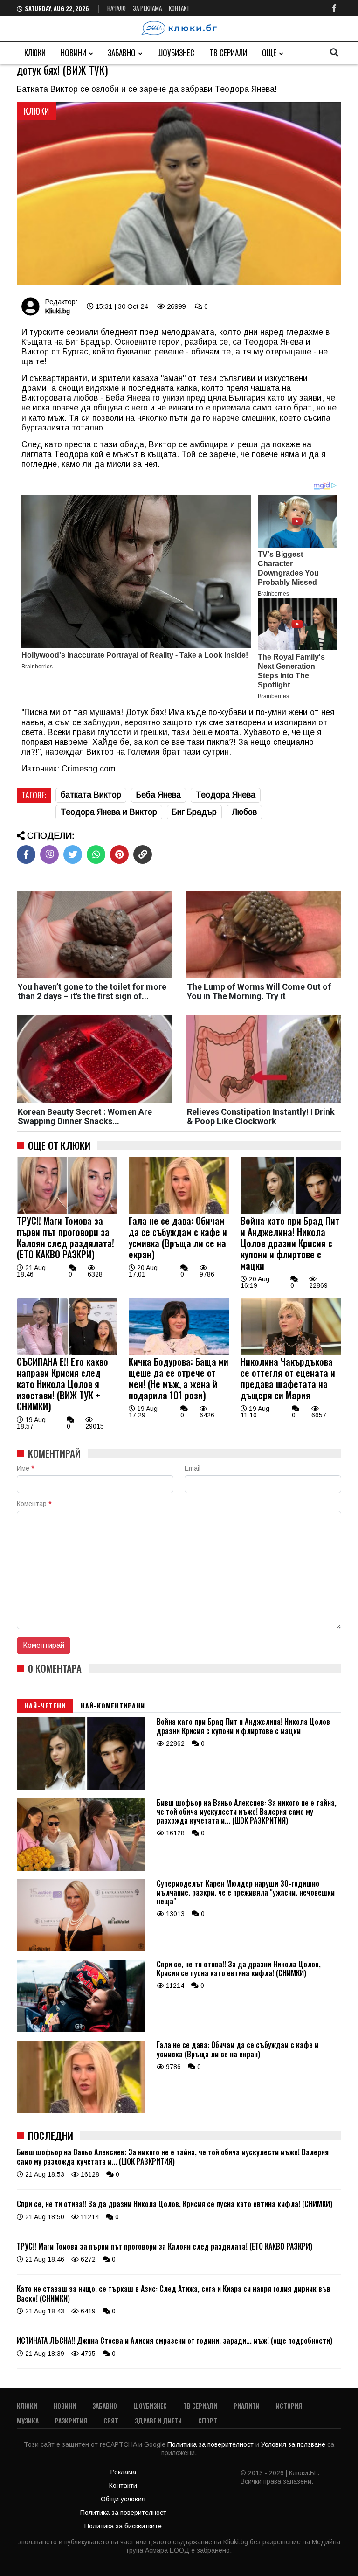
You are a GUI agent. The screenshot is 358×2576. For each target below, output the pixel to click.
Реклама (123, 2472)
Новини (73, 52)
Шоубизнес (176, 52)
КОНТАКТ (179, 8)
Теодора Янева (226, 795)
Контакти (123, 2486)
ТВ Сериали (228, 52)
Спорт (208, 2420)
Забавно (122, 52)
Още (269, 52)
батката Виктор (91, 795)
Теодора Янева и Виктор (109, 812)
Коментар (34, 1504)
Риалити (247, 2406)
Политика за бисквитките (123, 2526)
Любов (244, 812)
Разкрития (71, 2420)
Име (25, 1468)
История (289, 2406)
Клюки (35, 52)
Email (193, 1468)
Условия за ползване (294, 2444)
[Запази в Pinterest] (119, 854)
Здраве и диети (158, 2420)
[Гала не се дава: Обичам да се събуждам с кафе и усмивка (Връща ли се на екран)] (179, 1212)
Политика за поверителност (211, 2444)
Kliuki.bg (57, 311)
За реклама (147, 8)
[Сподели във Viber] (49, 854)
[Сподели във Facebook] (26, 854)
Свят (111, 2420)
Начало (117, 8)
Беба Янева (158, 795)
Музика (28, 2420)
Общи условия (123, 2499)
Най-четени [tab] (45, 1705)
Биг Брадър (194, 812)
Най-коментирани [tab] (113, 1705)
